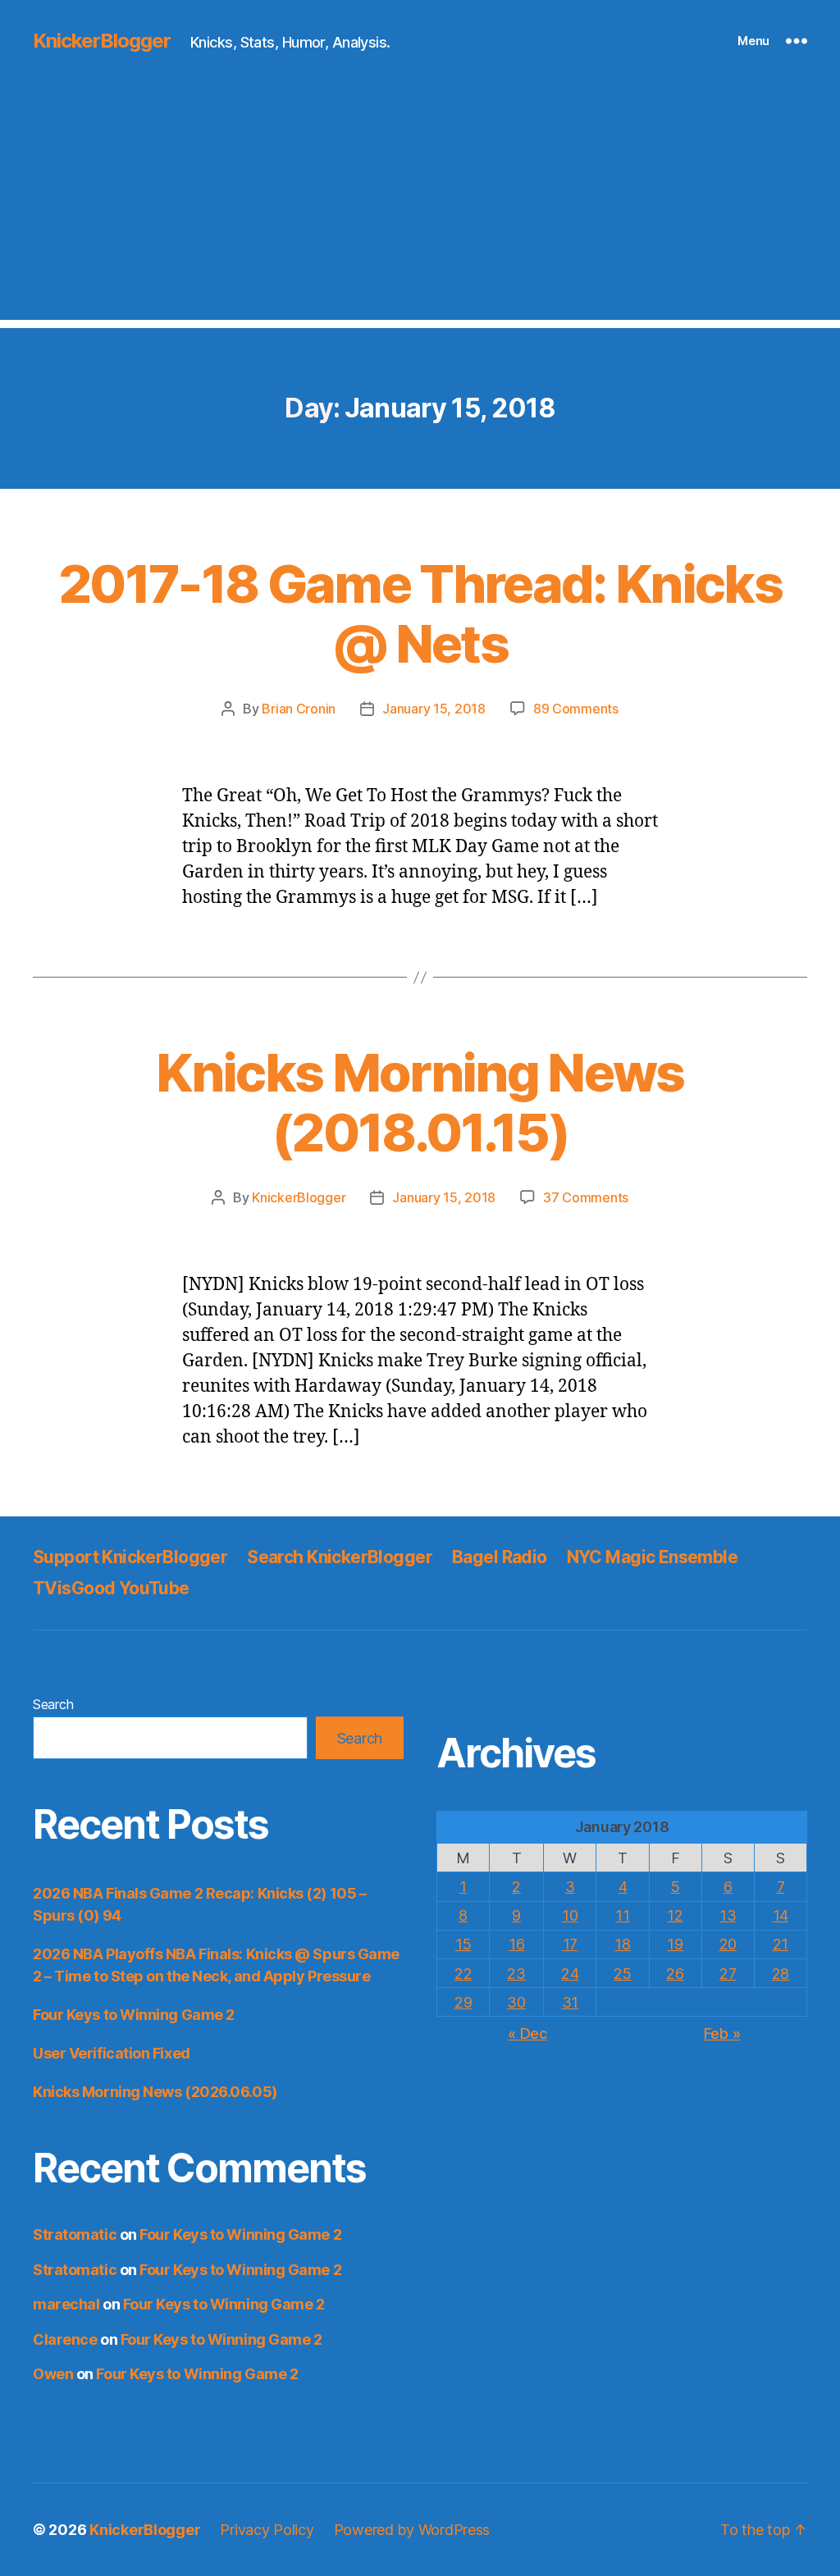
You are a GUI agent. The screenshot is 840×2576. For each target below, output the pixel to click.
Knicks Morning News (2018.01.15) (420, 1102)
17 (570, 1944)
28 (781, 1974)
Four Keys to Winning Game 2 (134, 2015)
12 (675, 1915)
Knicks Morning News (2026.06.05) (155, 2092)
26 (675, 1974)
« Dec (527, 2033)
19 (675, 1944)
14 (781, 1915)
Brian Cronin (299, 709)
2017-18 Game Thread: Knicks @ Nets (420, 613)
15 (463, 1944)
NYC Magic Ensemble (653, 1557)
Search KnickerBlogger (340, 1557)
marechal (66, 2304)
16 (516, 1944)
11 (622, 1915)
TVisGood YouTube (111, 1588)
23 (516, 1974)
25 (622, 1974)
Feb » (722, 2033)
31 (570, 2002)
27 (728, 1974)
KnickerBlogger (102, 41)
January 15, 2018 (434, 709)
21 (781, 1944)
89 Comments (576, 709)
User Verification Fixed (112, 2053)
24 (570, 1974)
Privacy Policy (267, 2530)
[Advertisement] (420, 205)
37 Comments (586, 1197)
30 (516, 2002)
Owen (53, 2374)
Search (53, 1704)
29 (463, 2002)
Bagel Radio (500, 1557)
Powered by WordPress (412, 2530)
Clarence (65, 2339)
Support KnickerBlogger (130, 1557)
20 (728, 1944)
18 (622, 1944)
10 (570, 1915)
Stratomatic (75, 2234)
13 (728, 1915)
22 (463, 1974)
